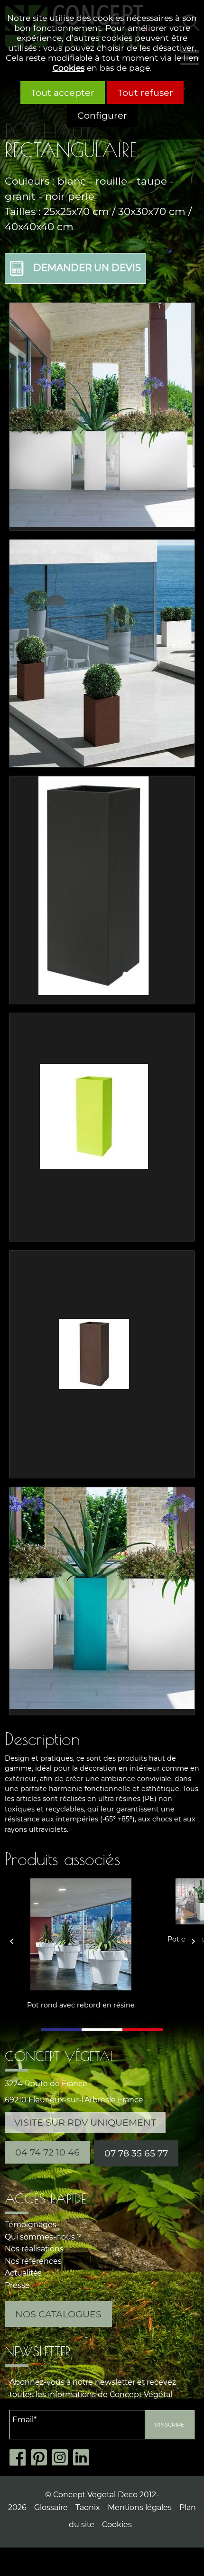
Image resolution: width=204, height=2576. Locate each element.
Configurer (102, 115)
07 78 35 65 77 (136, 2153)
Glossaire (51, 2507)
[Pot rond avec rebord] (81, 1934)
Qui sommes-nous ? (43, 2237)
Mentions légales (140, 2507)
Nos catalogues (58, 2314)
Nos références (33, 2261)
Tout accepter (63, 93)
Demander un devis (87, 268)
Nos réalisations (34, 2249)
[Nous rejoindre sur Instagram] (62, 2458)
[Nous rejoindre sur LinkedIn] (84, 2458)
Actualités (23, 2273)
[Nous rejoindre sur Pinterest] (42, 2458)
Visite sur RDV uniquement (85, 2122)
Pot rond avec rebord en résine (81, 2005)
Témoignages (31, 2225)
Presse (17, 2285)
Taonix (88, 2507)
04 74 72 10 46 (47, 2152)
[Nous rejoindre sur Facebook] (20, 2458)
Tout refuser (145, 93)
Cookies (69, 68)
